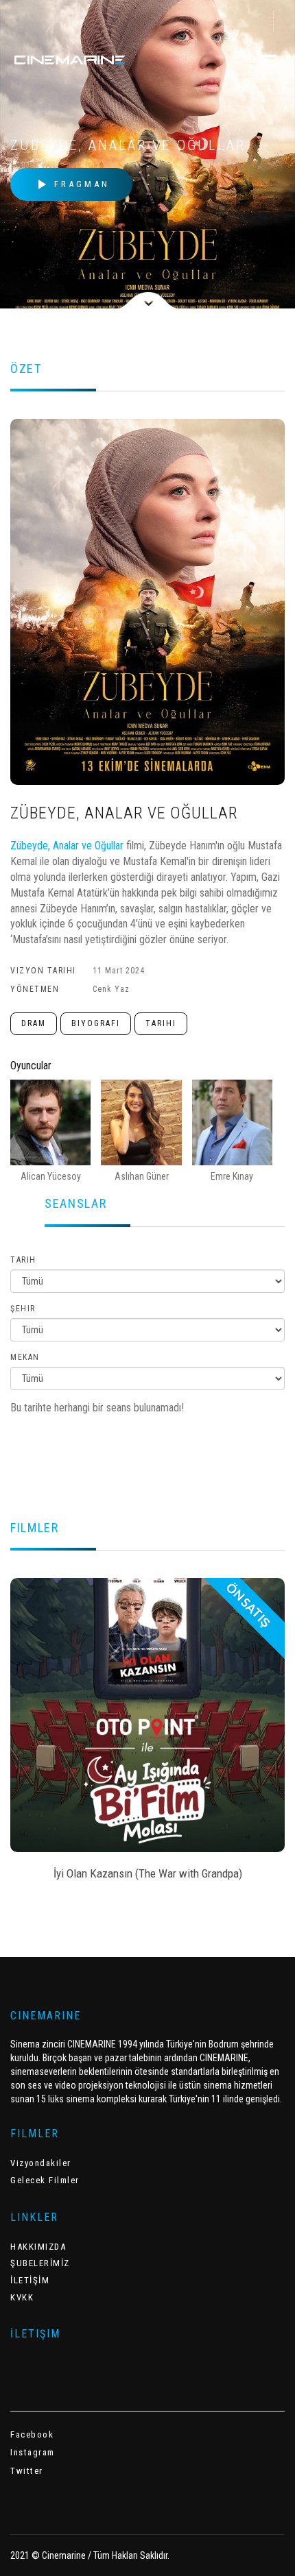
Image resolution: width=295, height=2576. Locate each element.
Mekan (25, 1357)
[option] (147, 1734)
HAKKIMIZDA (38, 2247)
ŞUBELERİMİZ (40, 2263)
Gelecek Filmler (45, 2180)
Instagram (33, 2452)
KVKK (22, 2297)
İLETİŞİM (30, 2280)
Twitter (27, 2471)
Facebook (32, 2434)
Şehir (23, 1309)
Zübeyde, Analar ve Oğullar (67, 846)
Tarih (23, 1260)
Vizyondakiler (41, 2163)
